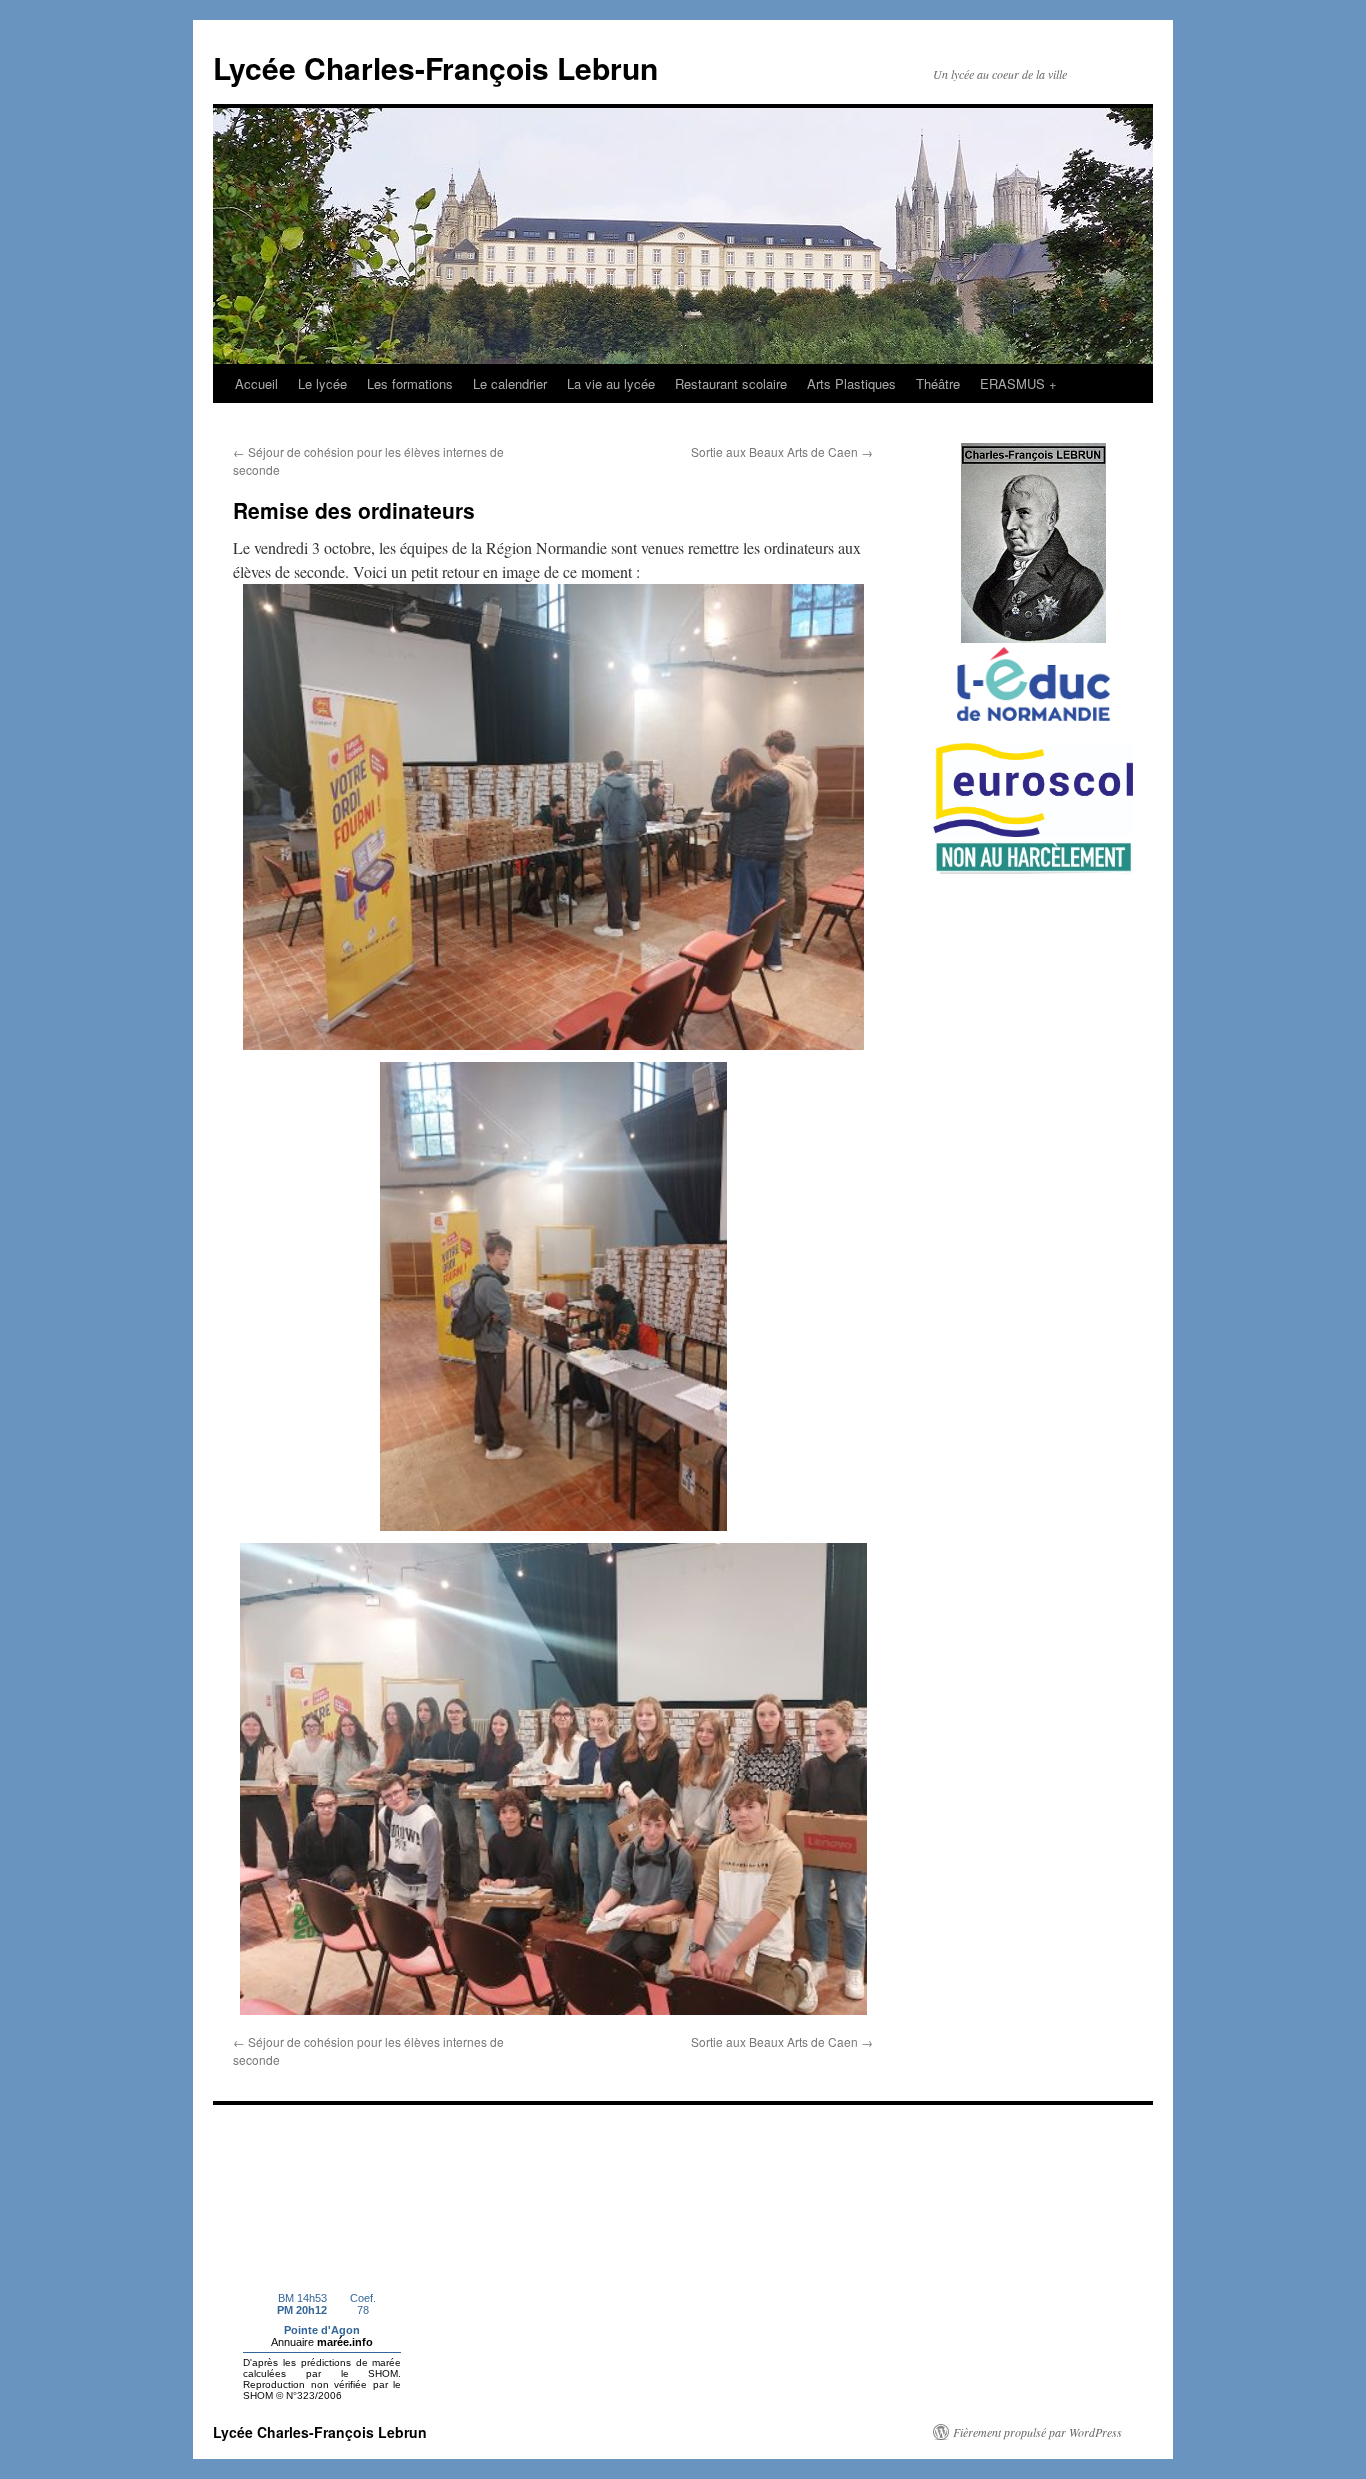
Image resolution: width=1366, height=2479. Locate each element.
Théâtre (938, 383)
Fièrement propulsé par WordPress (1037, 2432)
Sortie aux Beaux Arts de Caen (782, 451)
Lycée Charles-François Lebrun (435, 67)
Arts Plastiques (851, 383)
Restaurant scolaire (731, 383)
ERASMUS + (1018, 383)
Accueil (256, 383)
